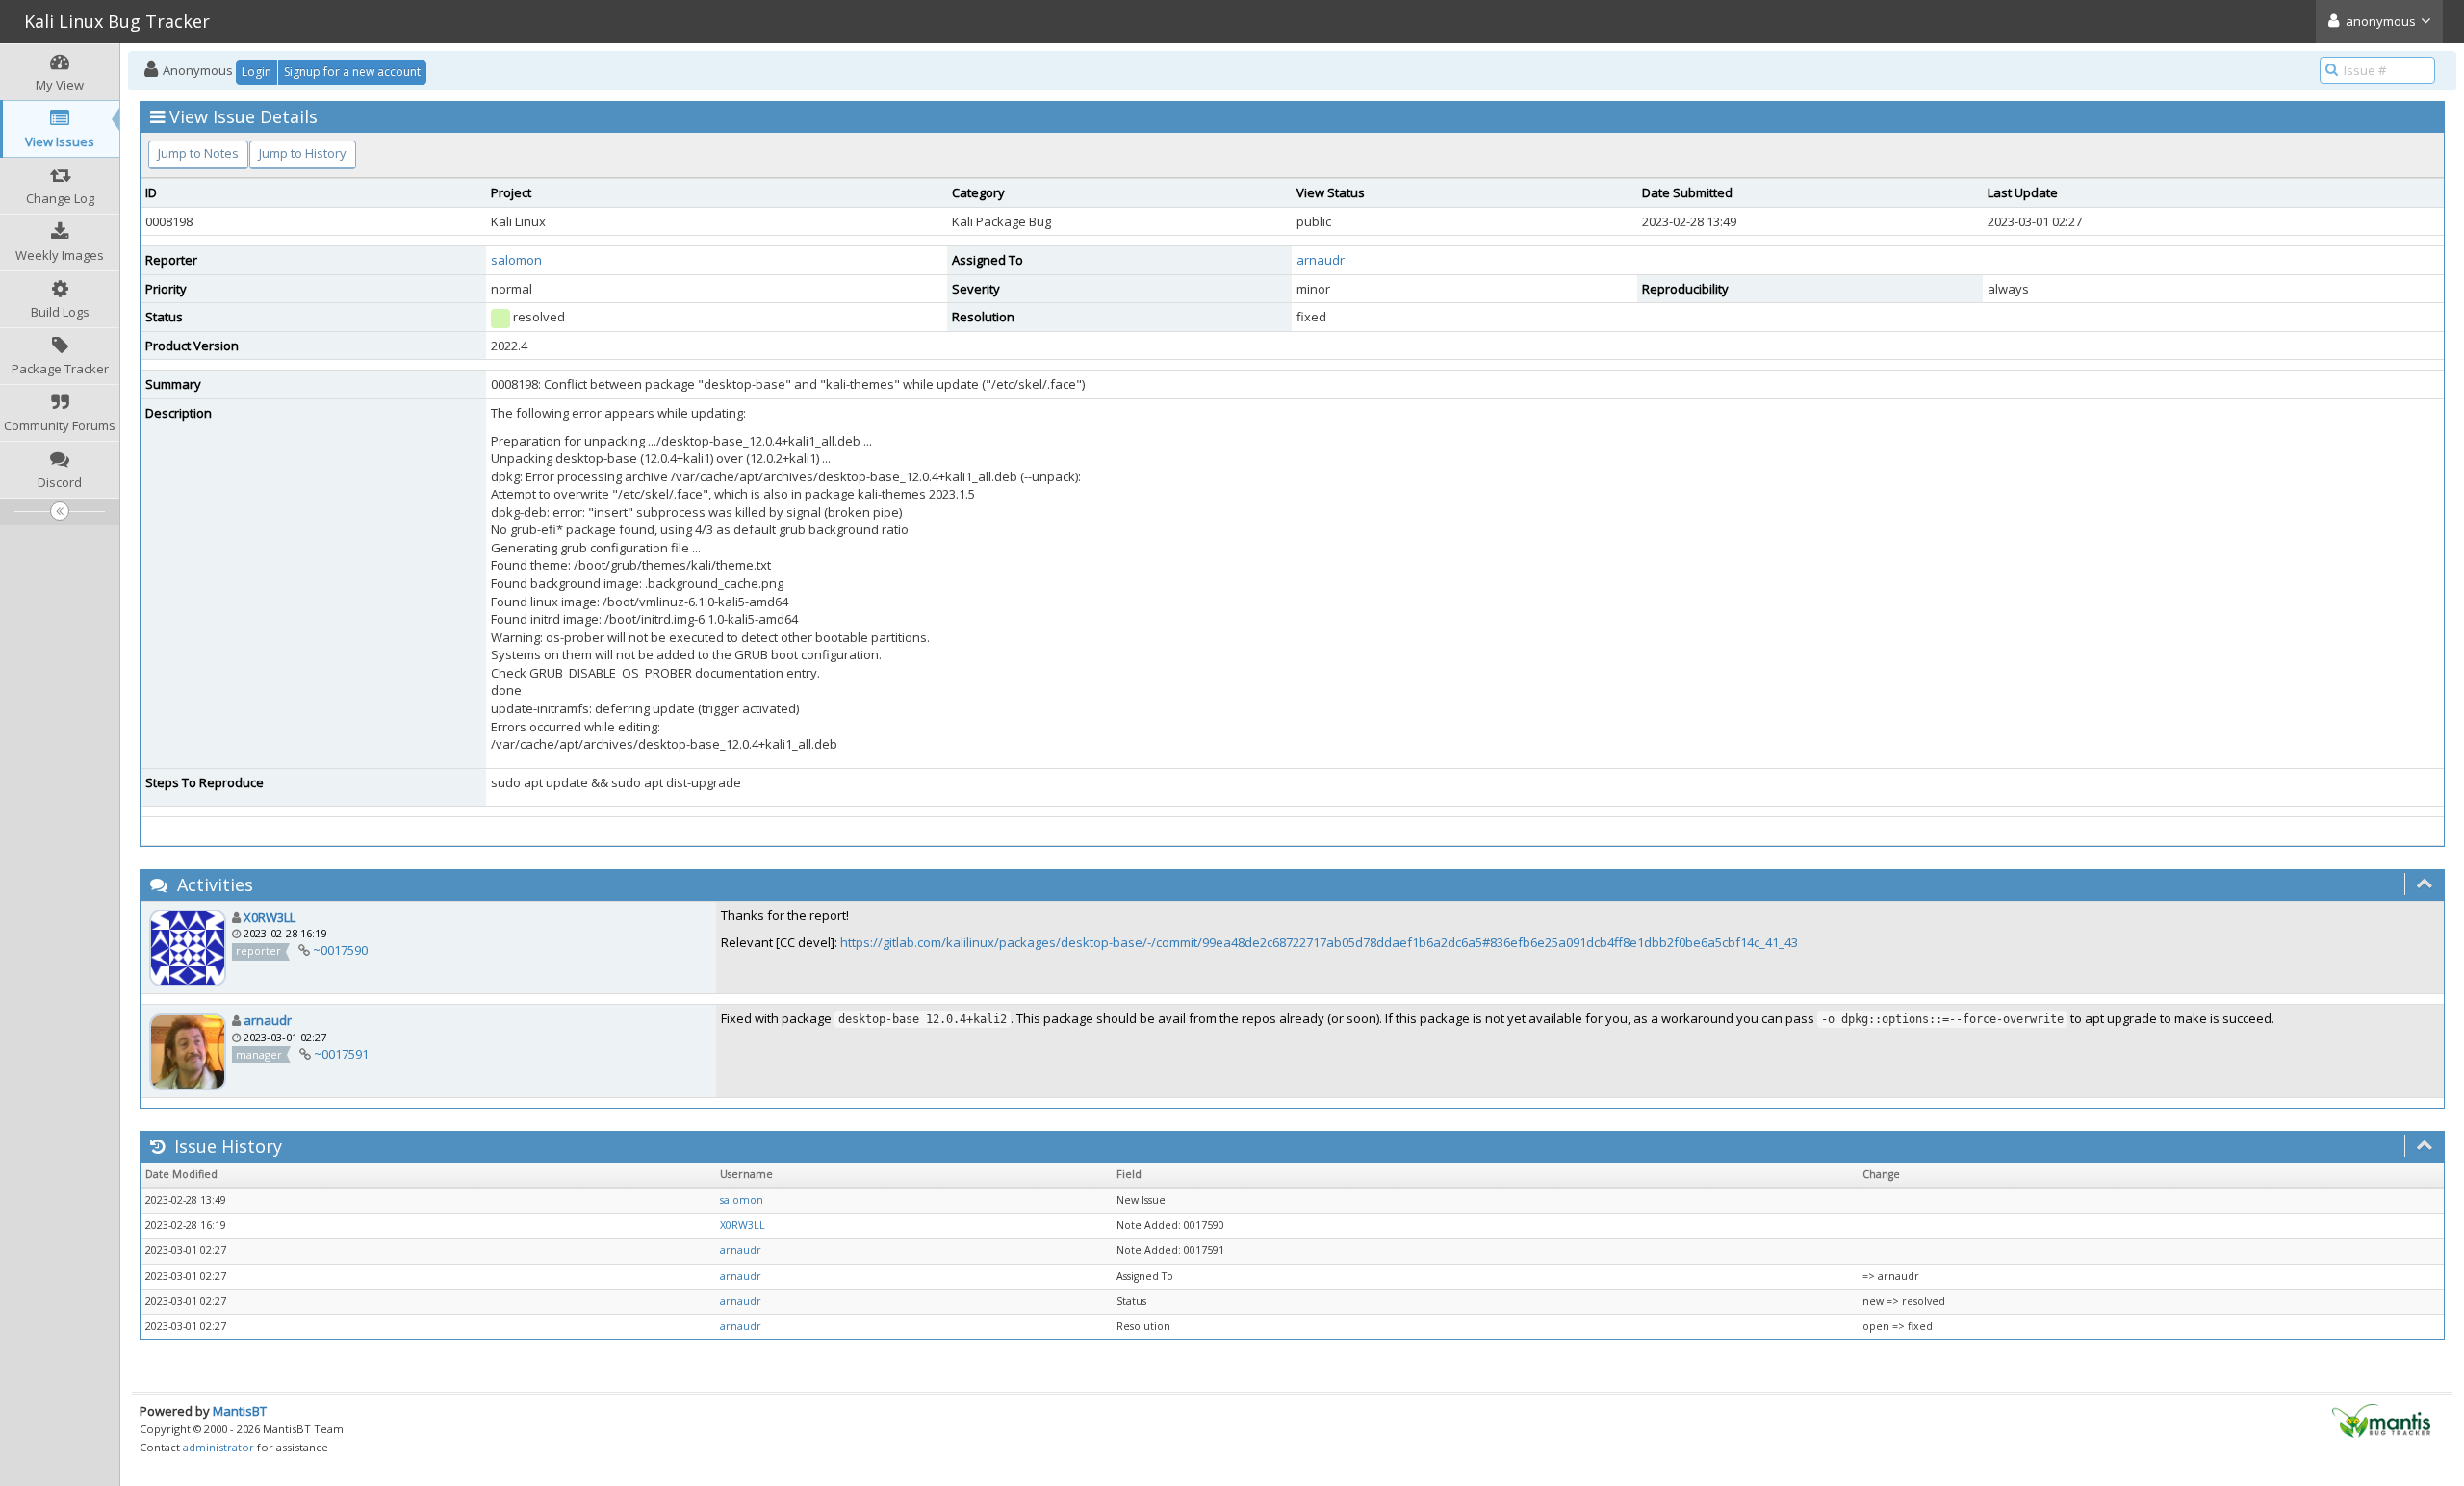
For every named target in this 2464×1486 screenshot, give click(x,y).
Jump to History (303, 153)
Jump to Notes (198, 153)
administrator (218, 1447)
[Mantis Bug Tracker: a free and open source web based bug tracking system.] (2381, 1420)
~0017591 (341, 1054)
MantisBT (240, 1411)
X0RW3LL (269, 917)
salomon (516, 260)
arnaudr (1321, 260)
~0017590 (340, 950)
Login (257, 72)
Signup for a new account (352, 72)
